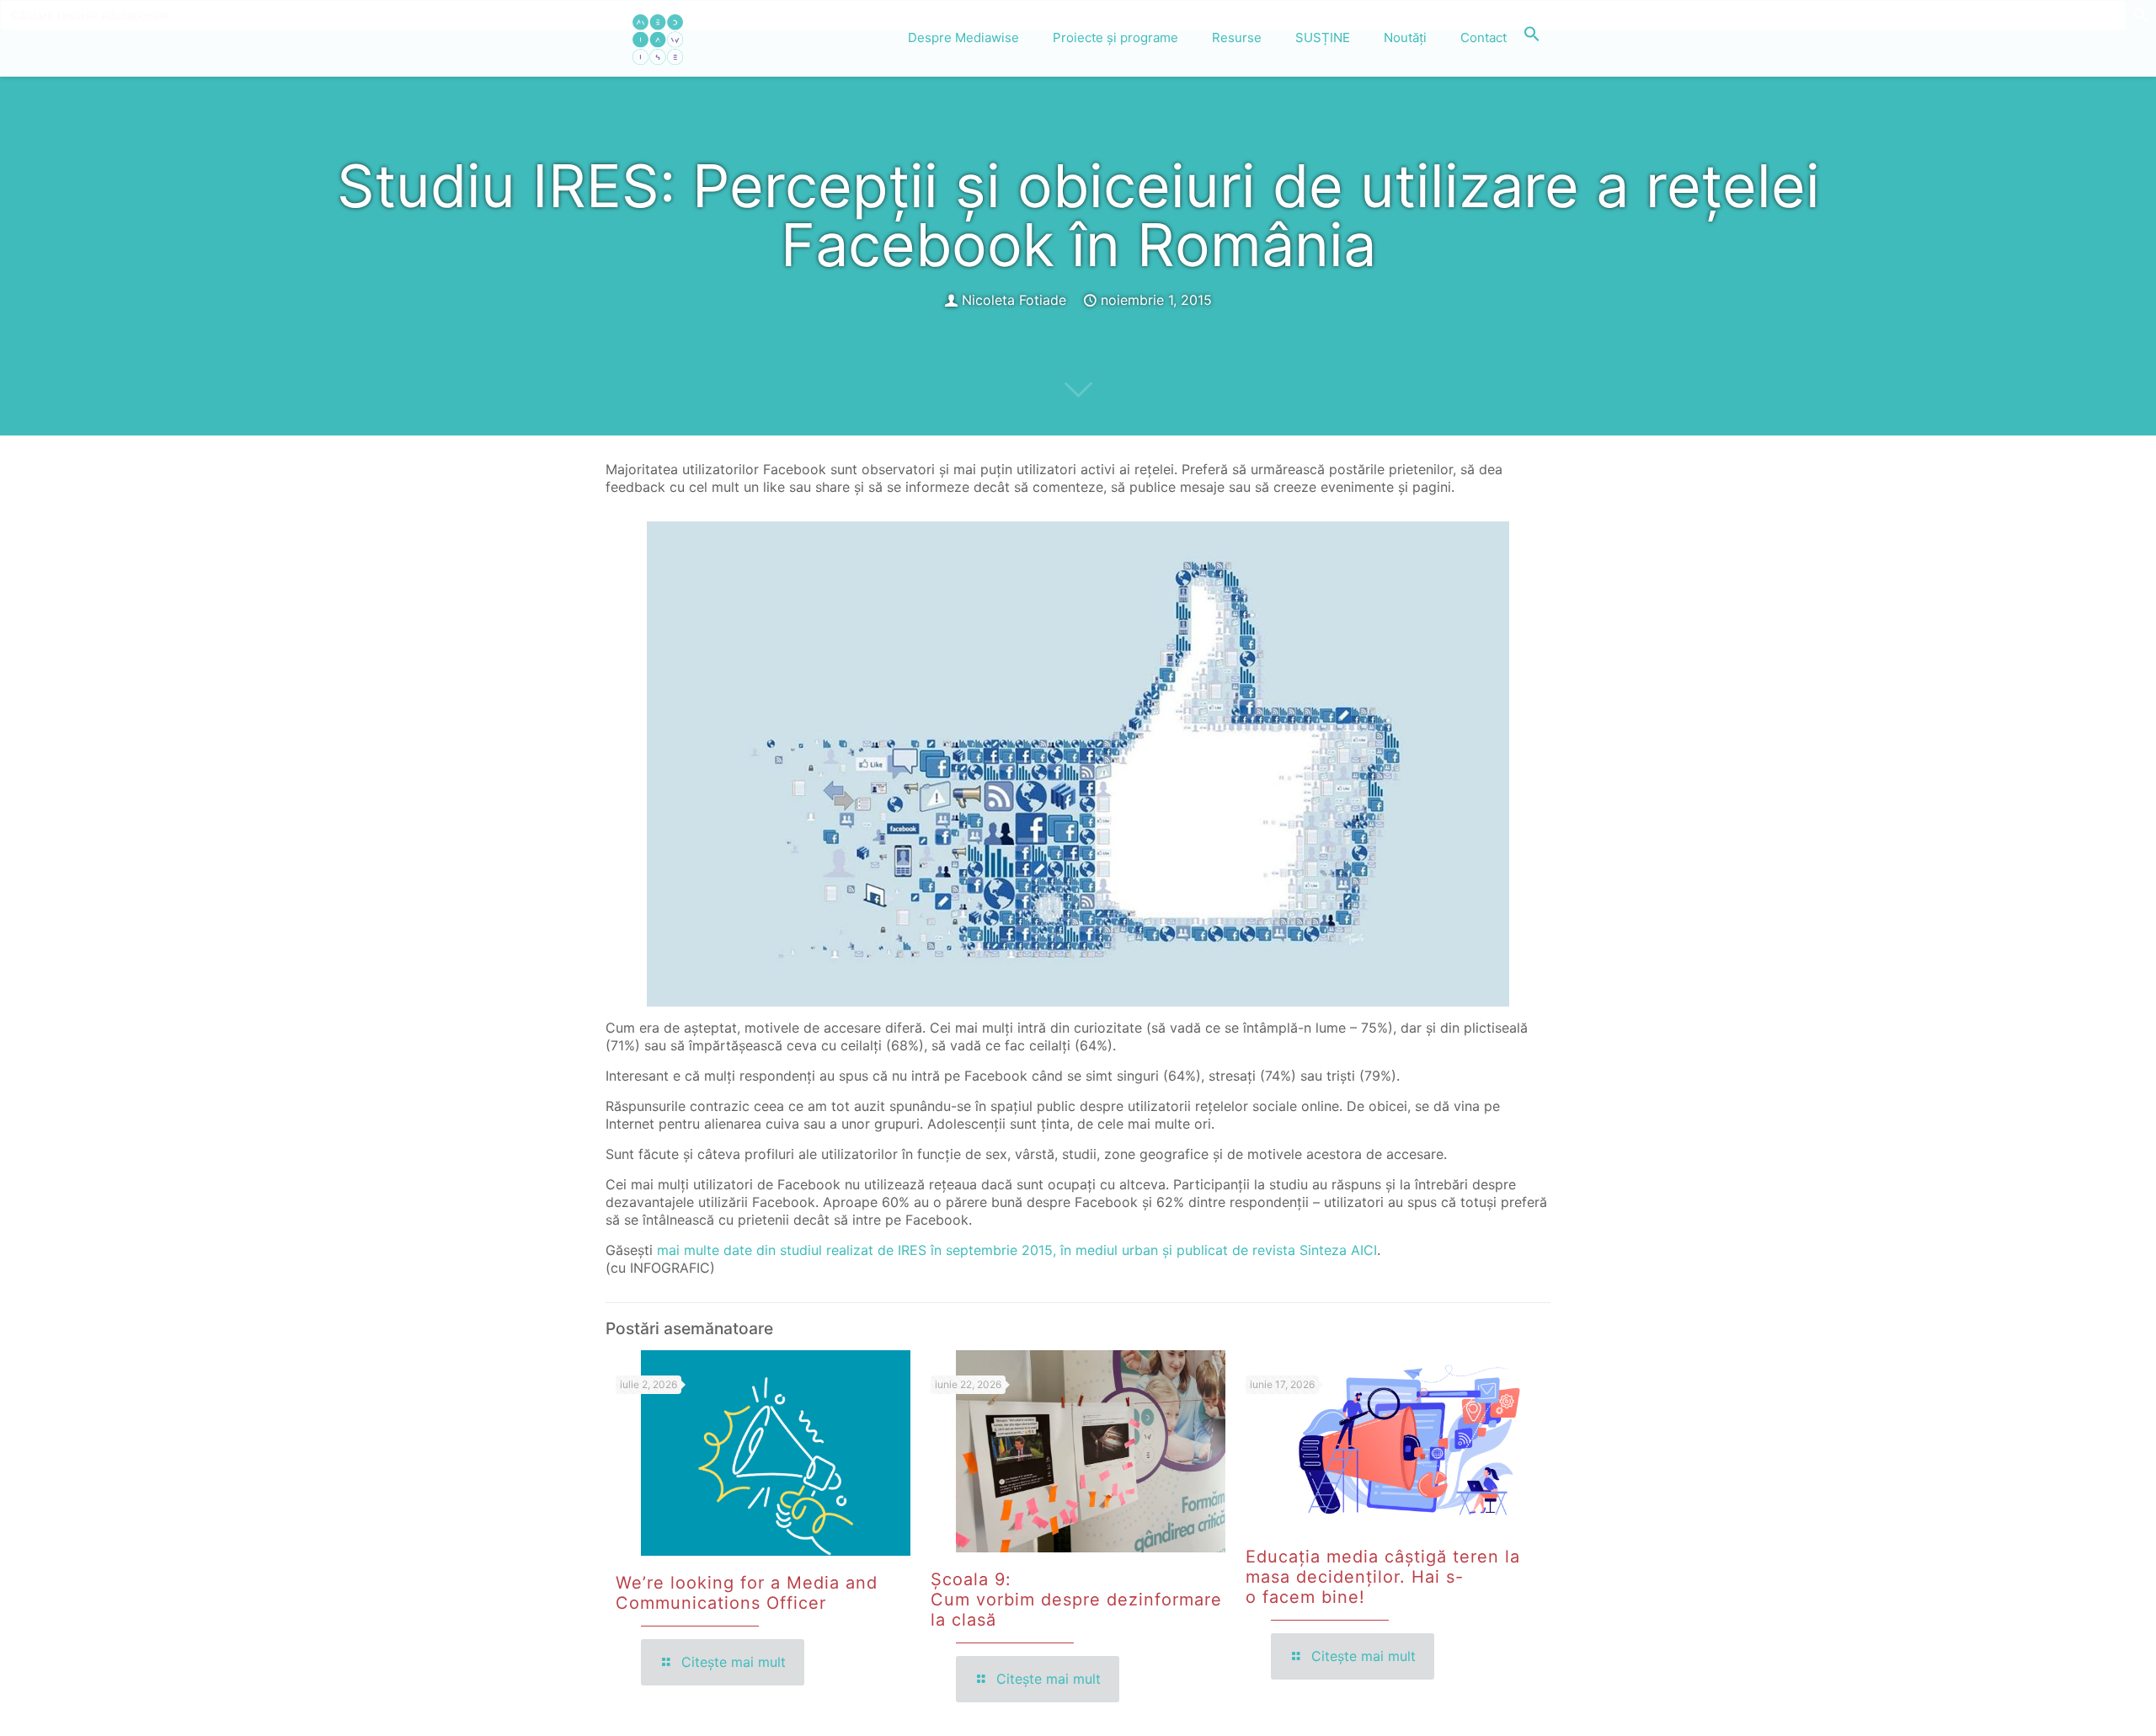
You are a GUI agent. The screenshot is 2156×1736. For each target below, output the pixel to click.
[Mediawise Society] (658, 38)
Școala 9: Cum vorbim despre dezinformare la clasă (1076, 1600)
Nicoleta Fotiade (1014, 300)
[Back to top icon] (2075, 1701)
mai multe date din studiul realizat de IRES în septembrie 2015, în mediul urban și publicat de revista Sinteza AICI (1017, 1250)
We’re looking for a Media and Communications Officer (747, 1593)
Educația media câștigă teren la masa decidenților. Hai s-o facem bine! (1383, 1577)
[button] (1532, 38)
